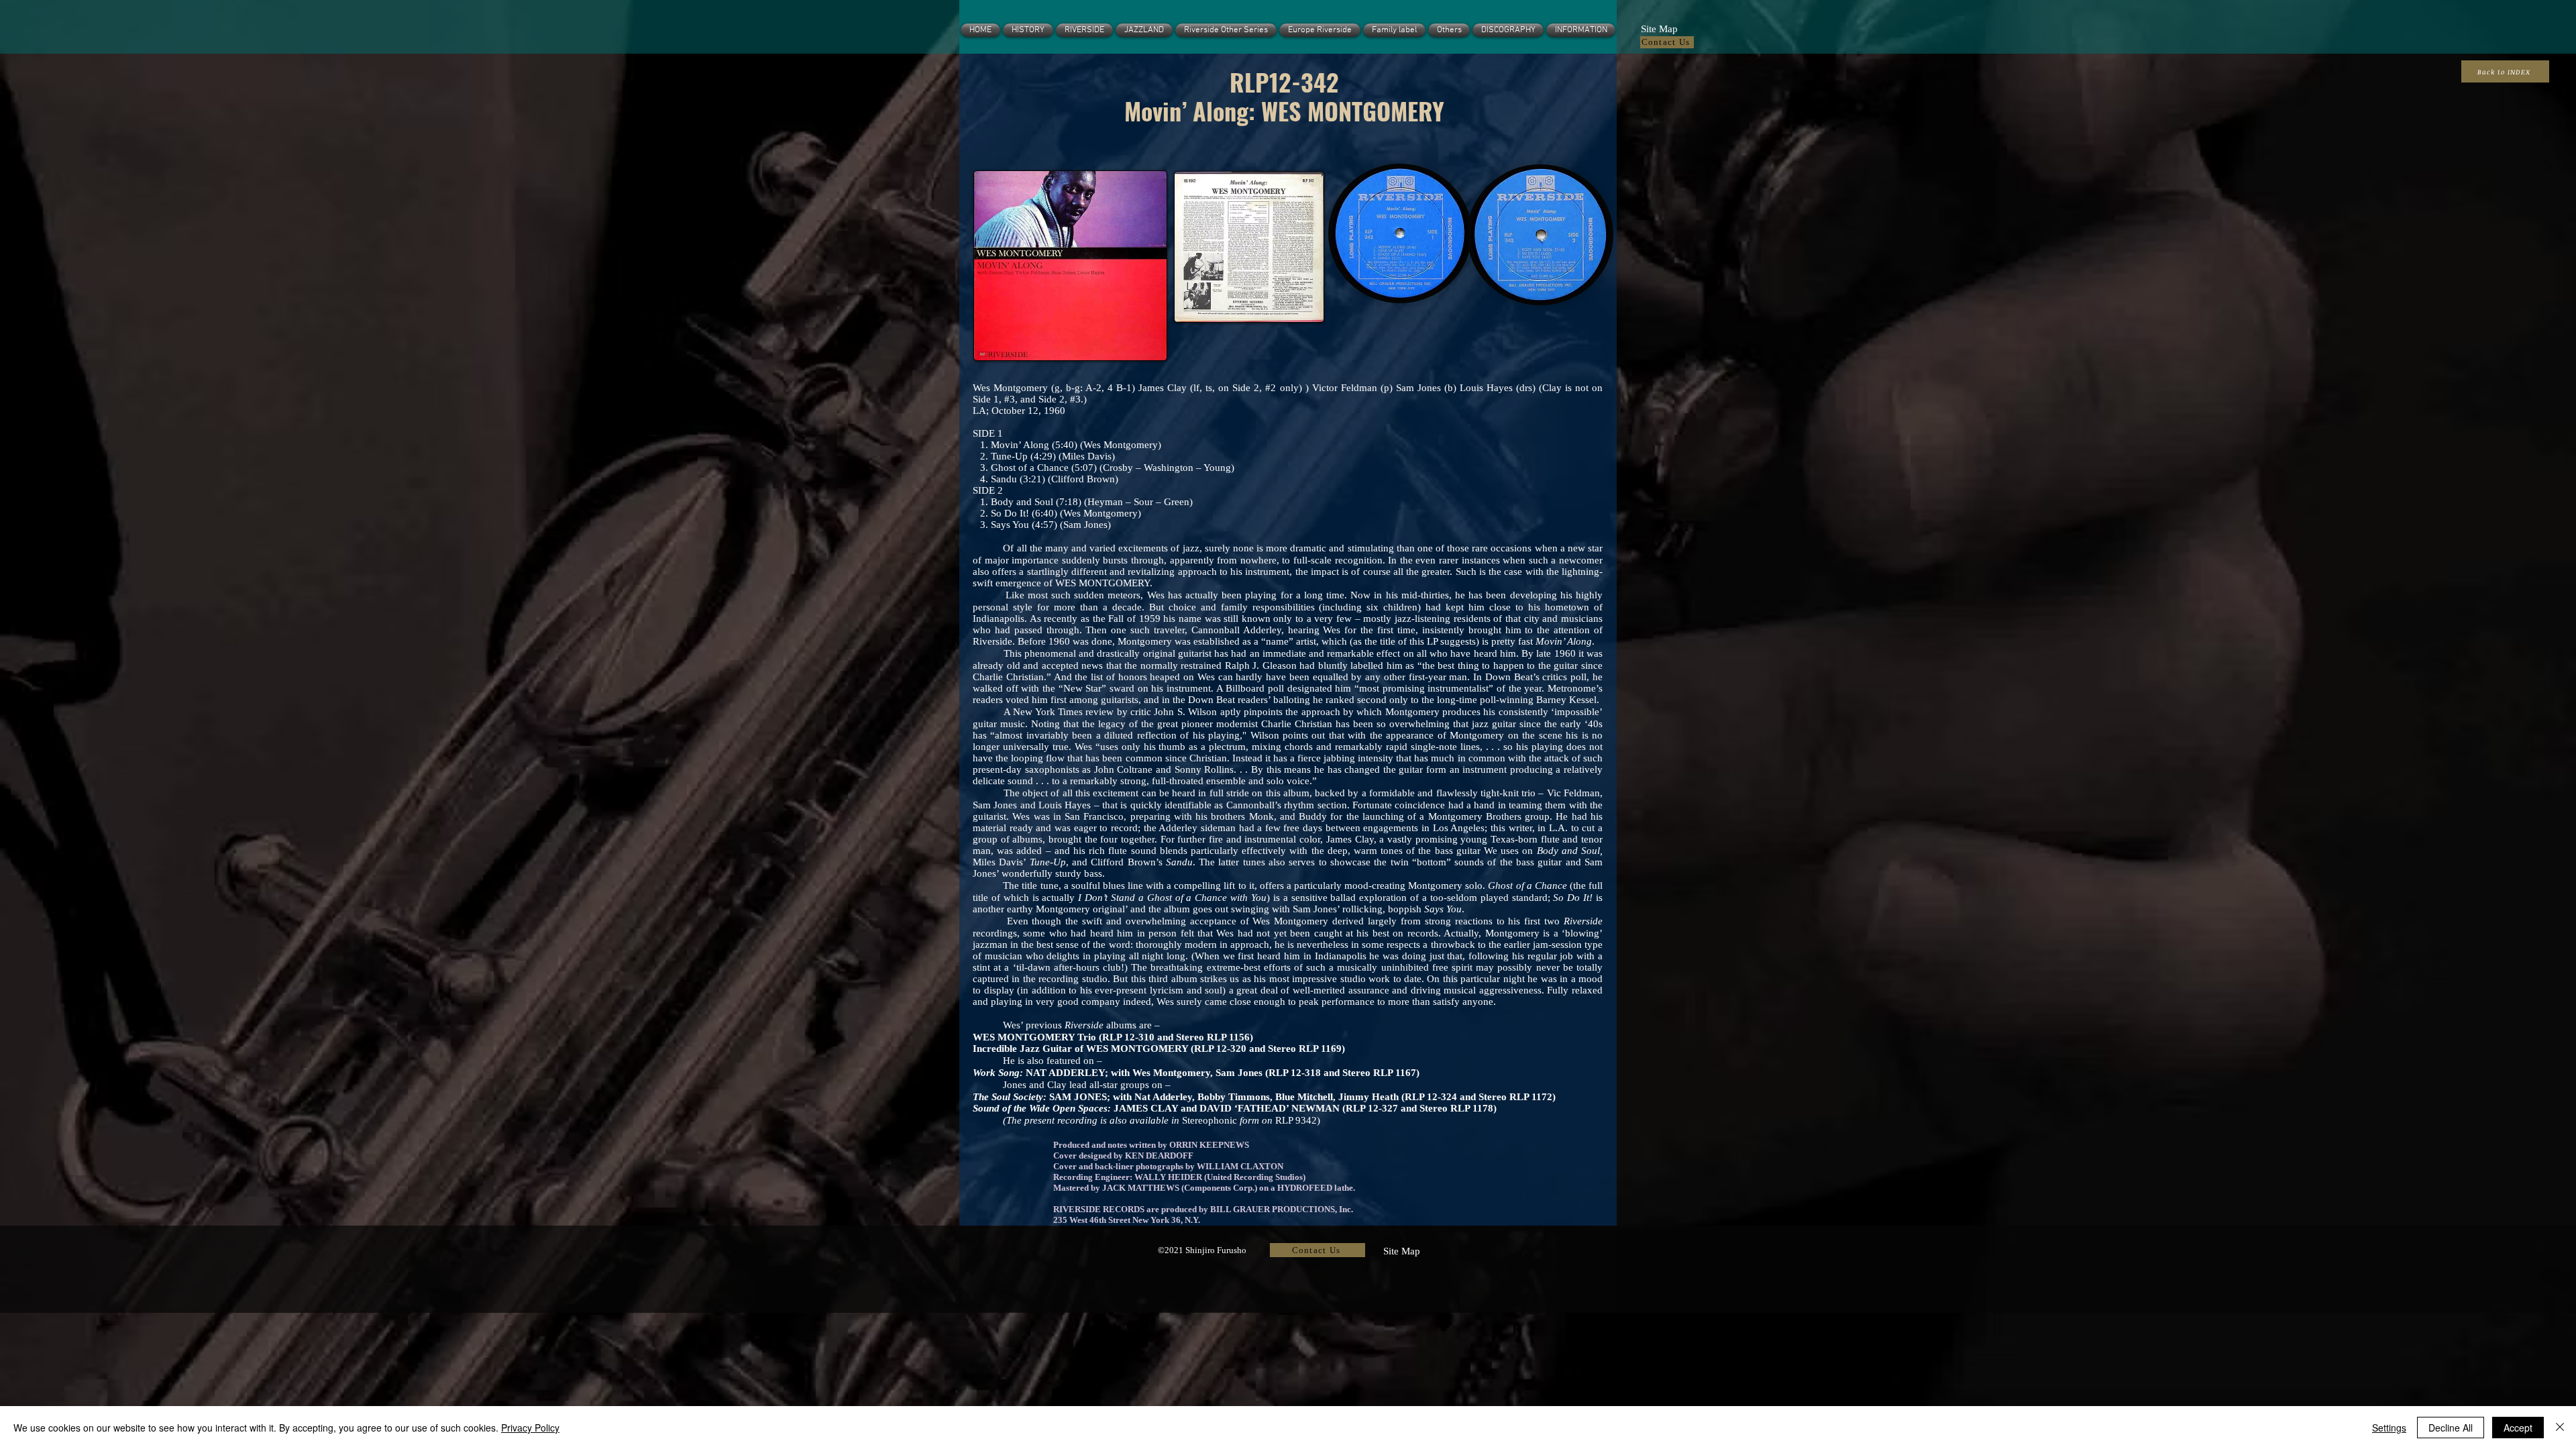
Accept (2518, 1428)
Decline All (2451, 1428)
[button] (1659, 28)
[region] (1068, 267)
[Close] (2560, 1428)
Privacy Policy (530, 1428)
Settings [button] (2389, 1428)
